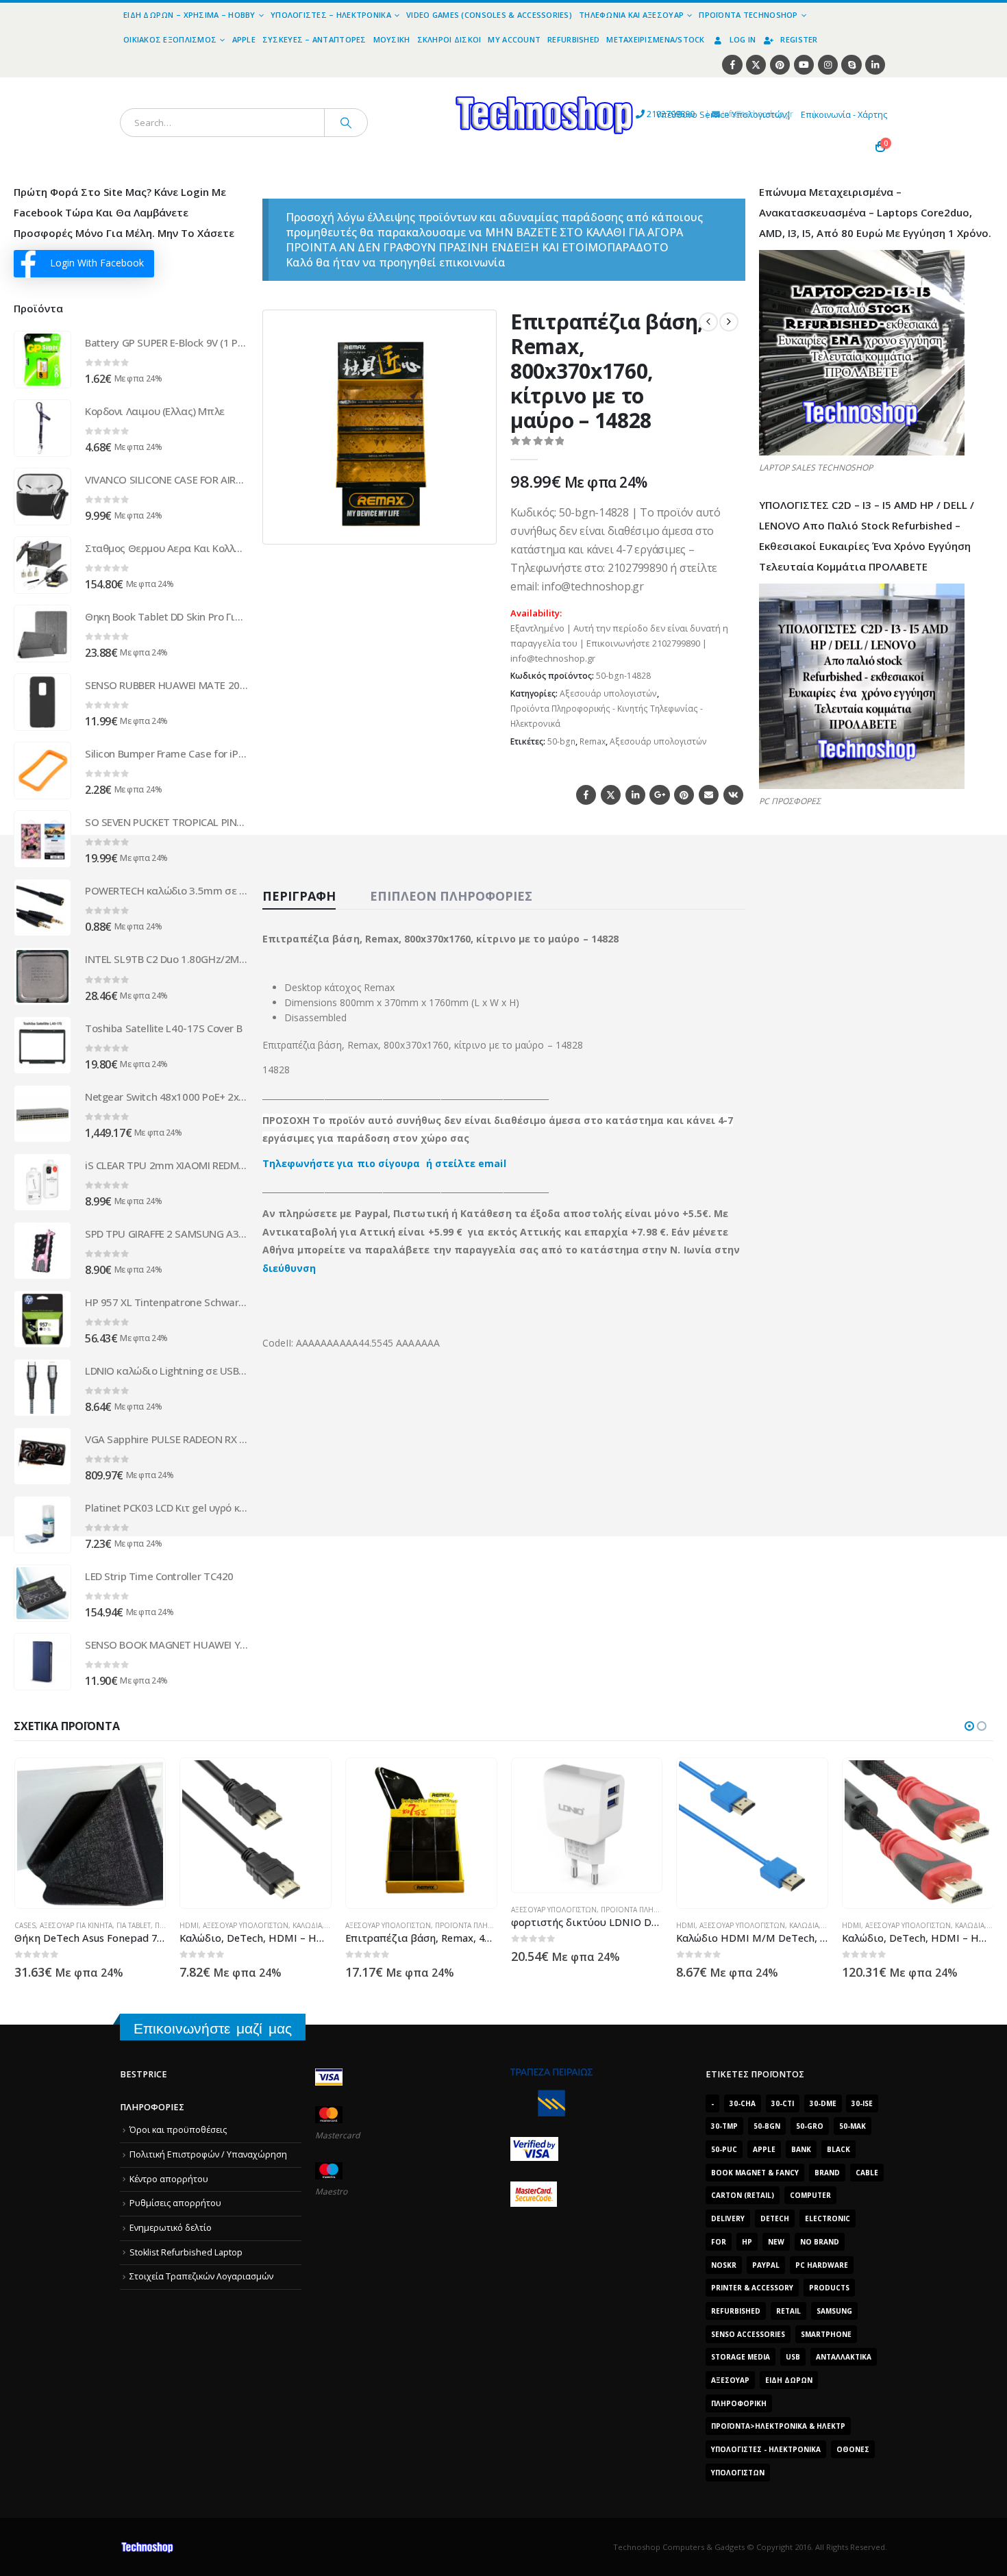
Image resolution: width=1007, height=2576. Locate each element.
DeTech (775, 2218)
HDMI (23, 1925)
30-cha (743, 2103)
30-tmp (724, 2126)
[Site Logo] (418, 85)
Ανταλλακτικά (844, 2357)
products (829, 2288)
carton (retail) (743, 2195)
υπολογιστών (738, 2473)
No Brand (820, 2242)
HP (747, 2242)
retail (788, 2311)
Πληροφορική (739, 2403)
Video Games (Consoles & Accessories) (489, 15)
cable (867, 2173)
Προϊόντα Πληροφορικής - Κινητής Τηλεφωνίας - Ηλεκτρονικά (607, 716)
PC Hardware (822, 2265)
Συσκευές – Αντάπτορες (314, 39)
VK (733, 795)
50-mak (853, 2126)
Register (799, 39)
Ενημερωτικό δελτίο (171, 2228)
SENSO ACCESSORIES (748, 2334)
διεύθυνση (289, 1268)
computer (810, 2195)
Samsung (834, 2311)
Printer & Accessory (752, 2288)
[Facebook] (732, 65)
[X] (756, 65)
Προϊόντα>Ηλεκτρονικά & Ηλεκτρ (778, 2426)
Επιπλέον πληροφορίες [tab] (451, 896)
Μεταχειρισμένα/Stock (656, 39)
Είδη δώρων (789, 2380)
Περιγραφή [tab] (299, 896)
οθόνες (853, 2449)
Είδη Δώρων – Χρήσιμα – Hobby (189, 15)
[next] (729, 322)
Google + (659, 795)
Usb (793, 2357)
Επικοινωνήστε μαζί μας (213, 2028)
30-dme (823, 2103)
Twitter (611, 795)
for (719, 2242)
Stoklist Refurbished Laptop (186, 2252)
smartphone (826, 2334)
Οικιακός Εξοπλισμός (170, 39)
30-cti (783, 2103)
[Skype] (851, 65)
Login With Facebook (97, 263)
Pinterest (684, 795)
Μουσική (392, 39)
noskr (724, 2265)
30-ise (862, 2103)
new (776, 2242)
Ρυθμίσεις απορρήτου (175, 2203)
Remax (593, 741)
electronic (828, 2218)
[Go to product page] (42, 360)
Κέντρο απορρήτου (169, 2179)
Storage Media (741, 2357)
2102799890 (646, 114)
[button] (477, 525)
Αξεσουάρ (730, 2380)
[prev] (708, 322)
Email (709, 795)
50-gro (810, 2126)
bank (801, 2149)
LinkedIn (635, 795)
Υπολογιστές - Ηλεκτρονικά (766, 2449)
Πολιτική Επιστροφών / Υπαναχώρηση (208, 2154)
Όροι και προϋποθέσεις (178, 2130)
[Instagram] (828, 65)
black (838, 2149)
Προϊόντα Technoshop (748, 15)
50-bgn (561, 741)
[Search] (346, 123)
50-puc (724, 2149)
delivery (728, 2218)
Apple (244, 39)
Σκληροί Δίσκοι (449, 39)
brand (827, 2173)
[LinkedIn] (875, 65)
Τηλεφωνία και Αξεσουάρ (631, 15)
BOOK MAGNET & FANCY (755, 2173)
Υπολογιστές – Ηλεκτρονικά (331, 15)
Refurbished (573, 39)
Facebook (586, 795)
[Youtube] (804, 65)
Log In (743, 39)
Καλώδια (141, 1925)
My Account (514, 39)
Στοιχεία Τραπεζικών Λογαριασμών (201, 2276)
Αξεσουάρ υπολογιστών (608, 693)
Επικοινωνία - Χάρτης (844, 115)
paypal (766, 2265)
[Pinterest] (780, 65)
